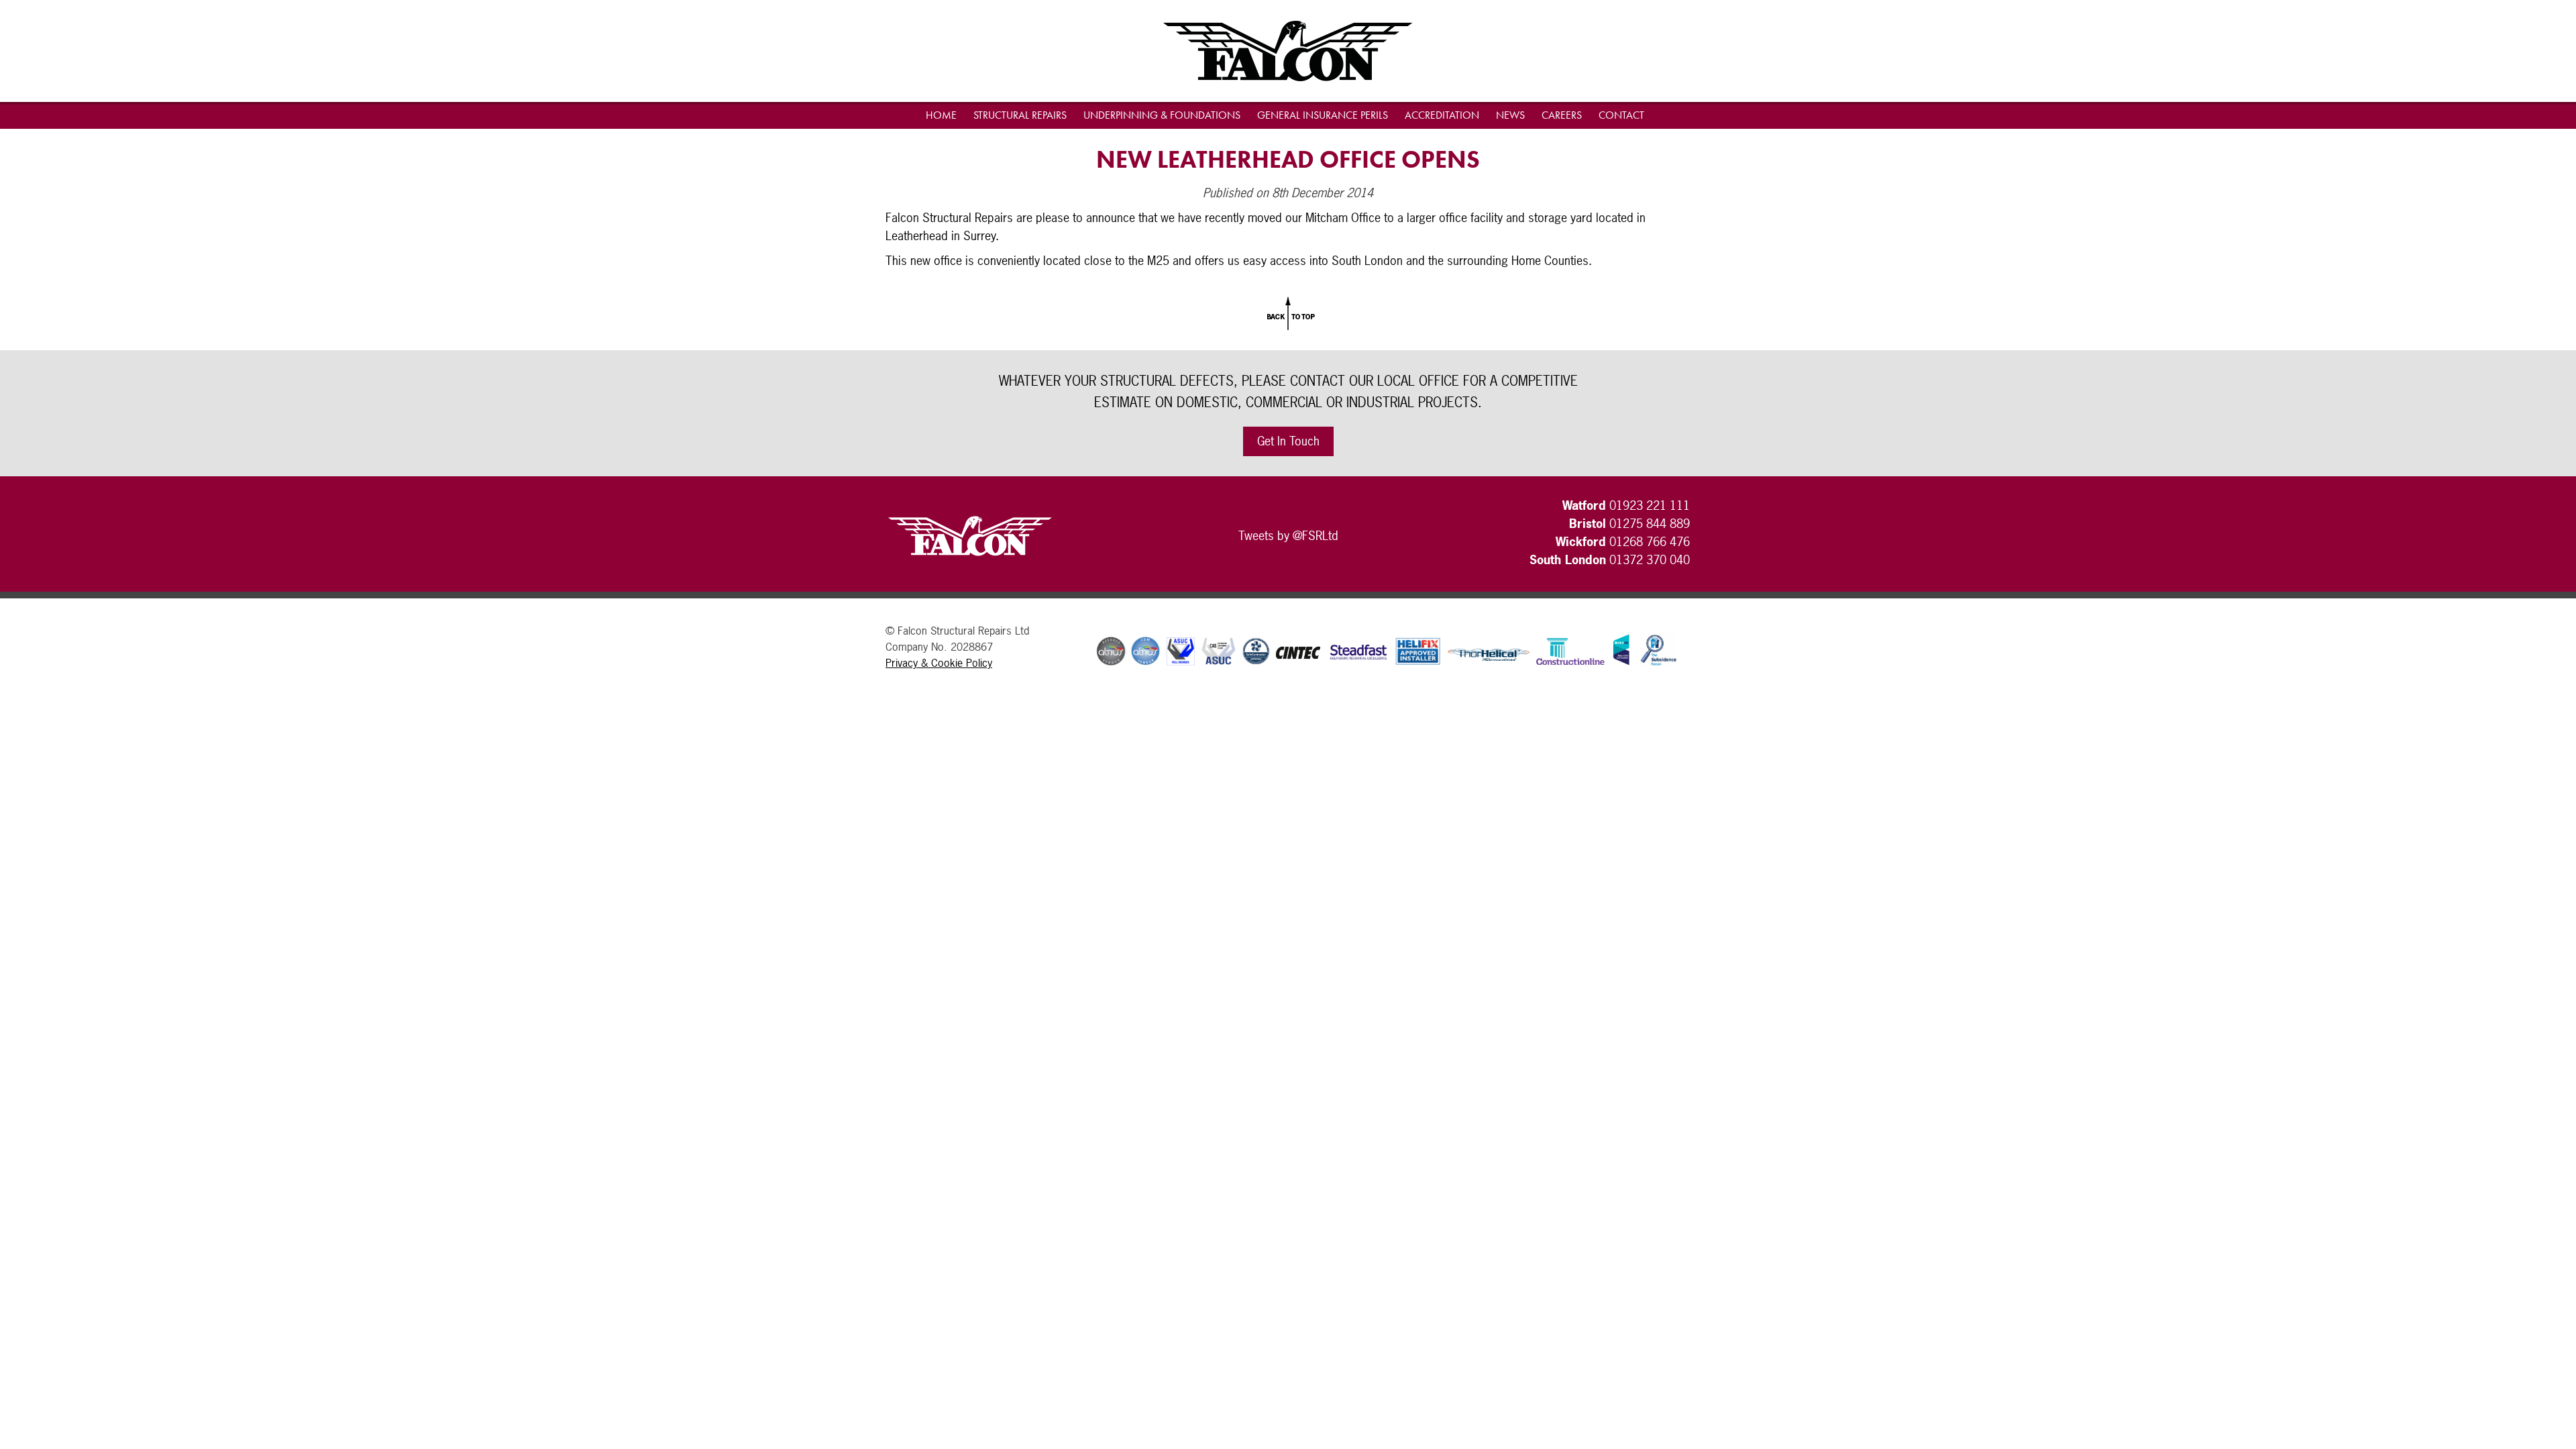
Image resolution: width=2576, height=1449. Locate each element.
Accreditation (1442, 115)
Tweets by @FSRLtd (1288, 536)
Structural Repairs (1020, 115)
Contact (1621, 115)
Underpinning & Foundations (1162, 115)
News (1510, 115)
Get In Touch (1288, 441)
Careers (1562, 115)
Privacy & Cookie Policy (939, 663)
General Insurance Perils (1323, 115)
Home (941, 115)
